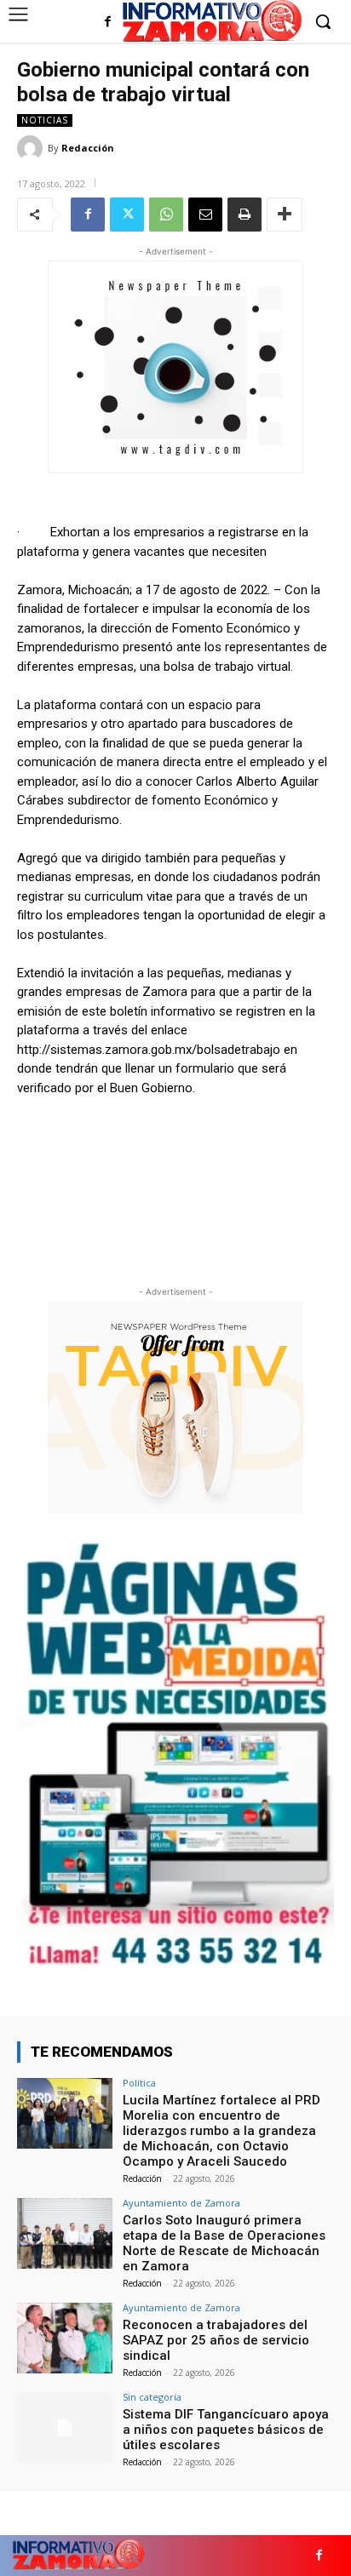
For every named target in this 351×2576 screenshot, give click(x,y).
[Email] (205, 215)
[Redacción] (32, 148)
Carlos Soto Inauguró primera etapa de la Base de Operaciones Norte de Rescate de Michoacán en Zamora (224, 2243)
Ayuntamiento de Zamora (181, 2203)
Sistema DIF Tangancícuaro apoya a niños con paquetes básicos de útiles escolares (226, 2430)
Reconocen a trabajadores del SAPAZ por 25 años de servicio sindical (216, 2340)
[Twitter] (127, 215)
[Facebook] (108, 23)
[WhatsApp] (166, 215)
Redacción (88, 148)
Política (139, 2083)
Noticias (45, 120)
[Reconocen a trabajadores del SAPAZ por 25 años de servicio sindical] (65, 2338)
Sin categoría (152, 2397)
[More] (285, 215)
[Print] (245, 215)
